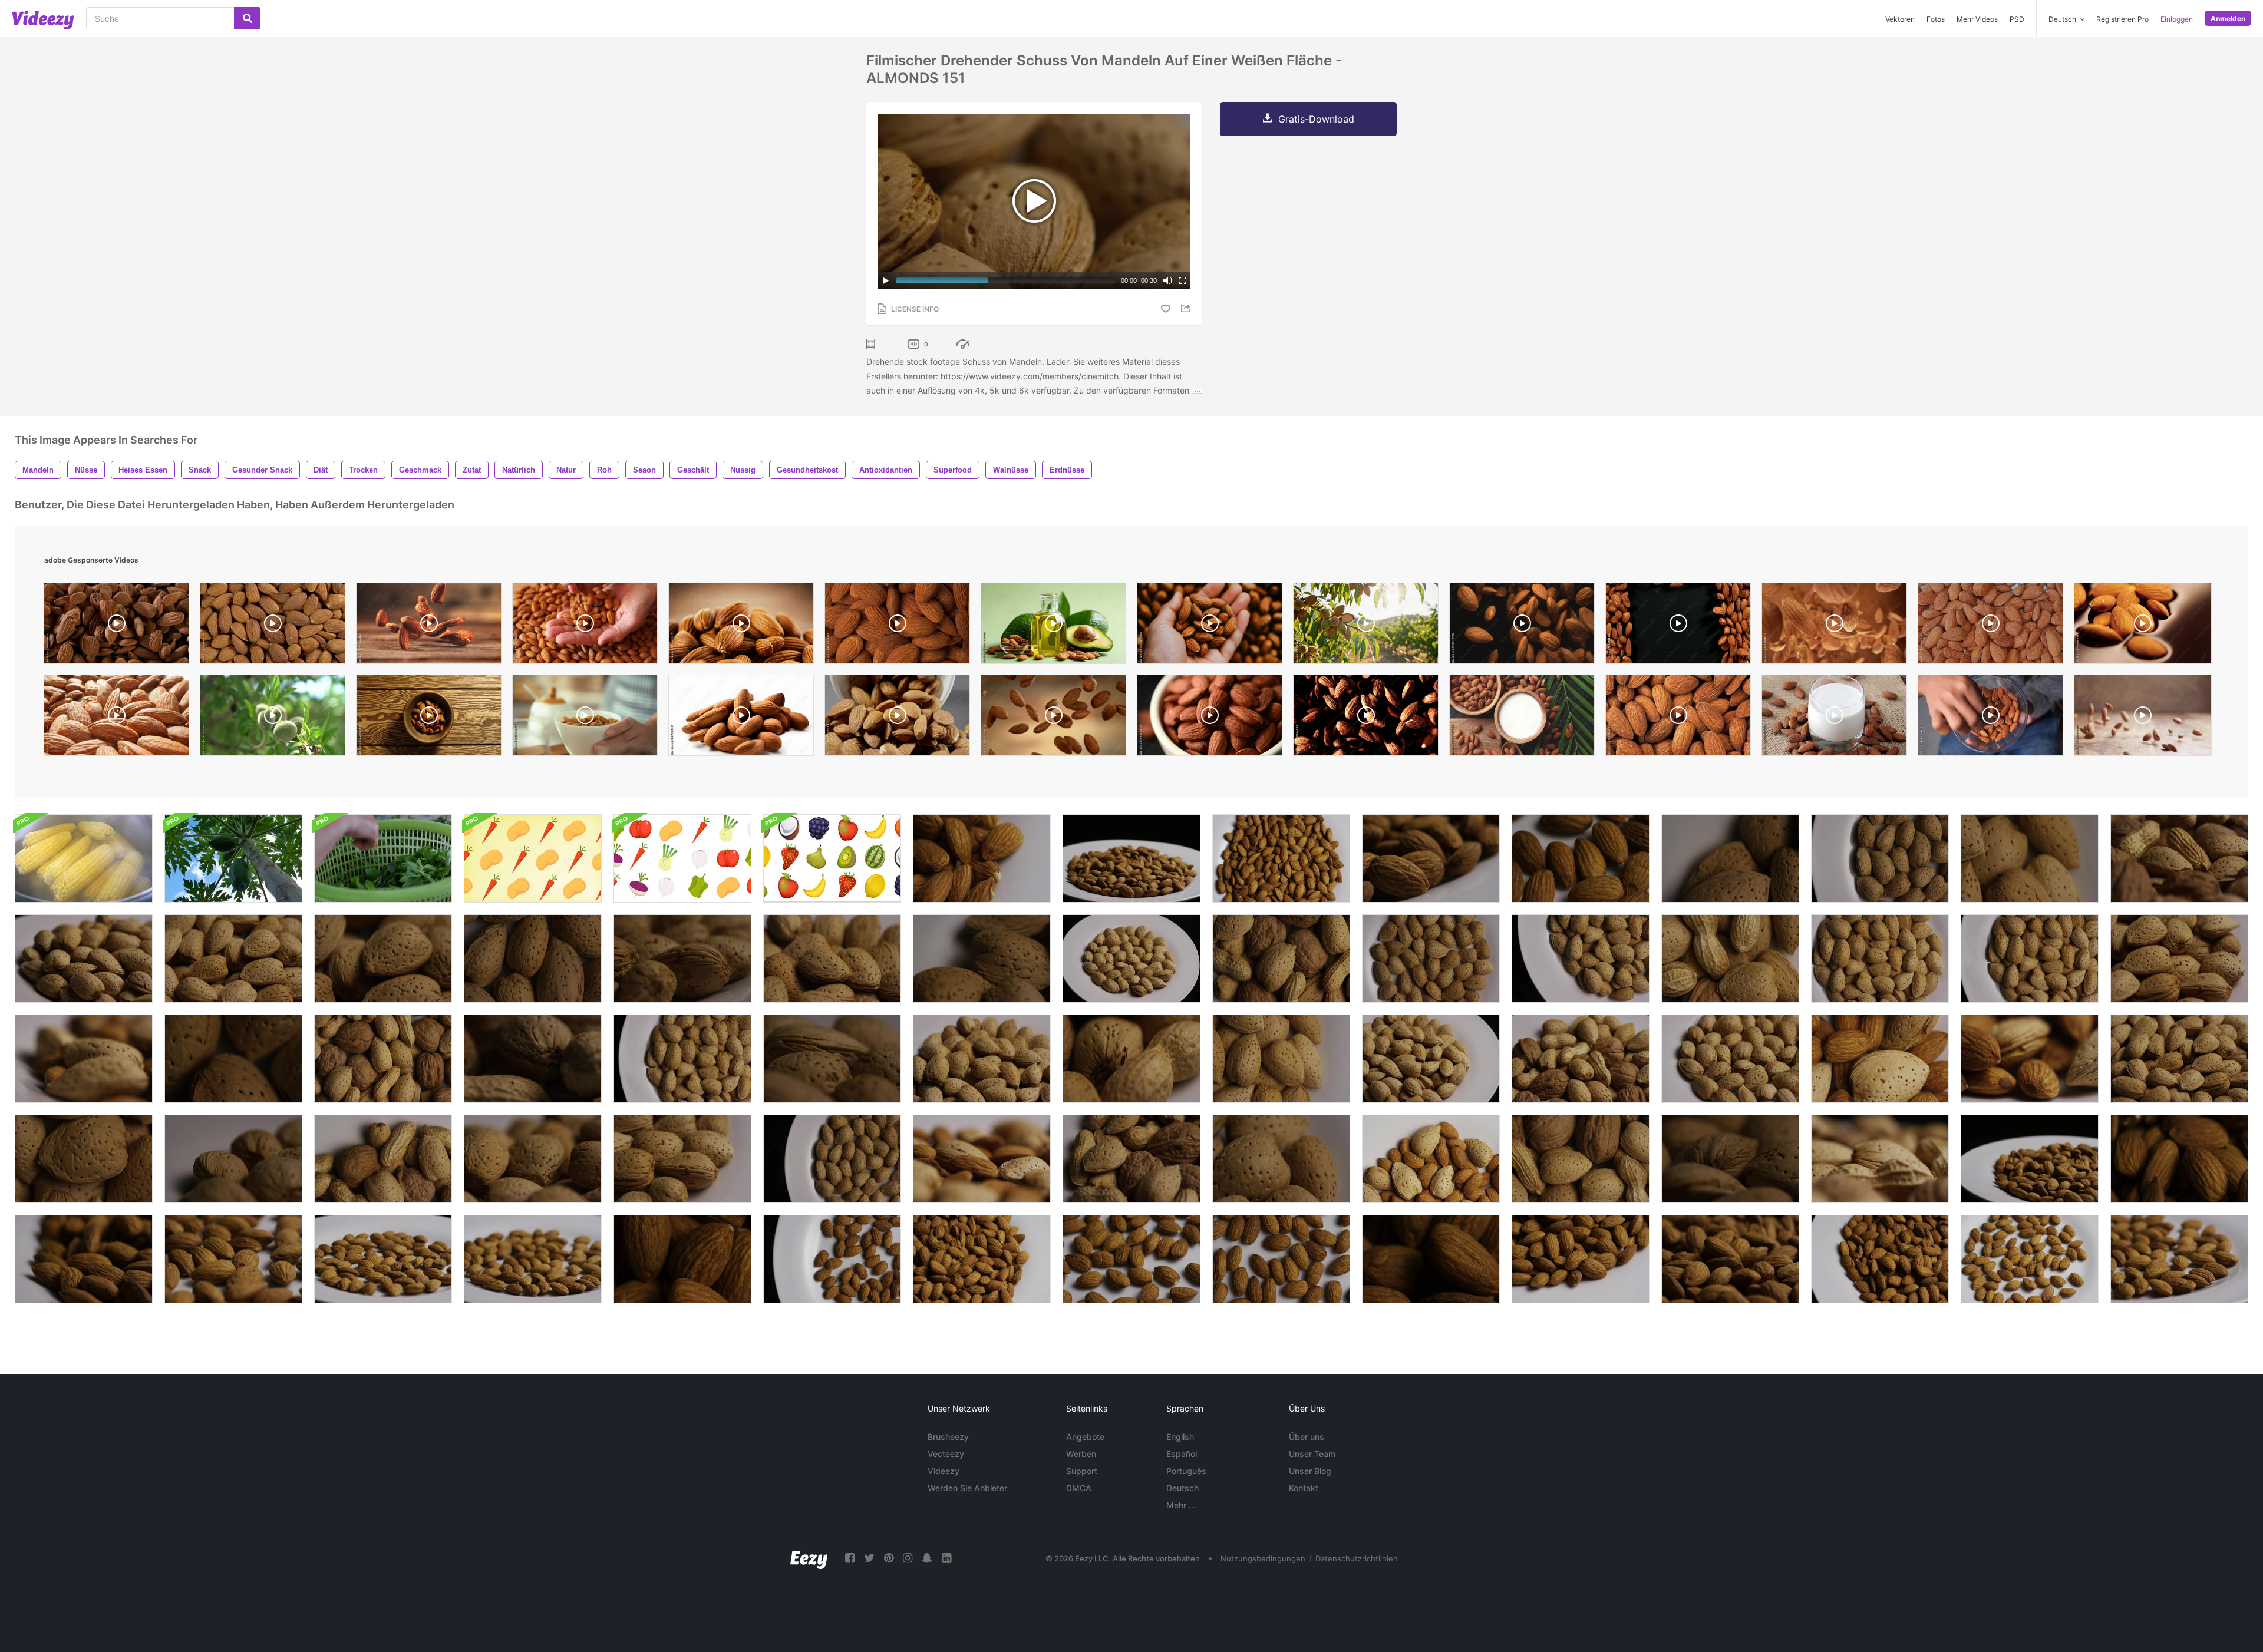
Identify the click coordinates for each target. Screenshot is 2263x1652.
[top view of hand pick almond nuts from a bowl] (1990, 718)
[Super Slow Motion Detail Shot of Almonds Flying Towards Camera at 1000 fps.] (1834, 626)
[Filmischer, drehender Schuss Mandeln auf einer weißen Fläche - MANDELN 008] (1131, 1259)
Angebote (1085, 1437)
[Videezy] (43, 20)
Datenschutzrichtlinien (1357, 1558)
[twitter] (869, 1558)
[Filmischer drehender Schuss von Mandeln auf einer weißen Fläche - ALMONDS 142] (2179, 1059)
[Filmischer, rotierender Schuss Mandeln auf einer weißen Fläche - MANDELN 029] (2179, 1159)
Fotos (1936, 19)
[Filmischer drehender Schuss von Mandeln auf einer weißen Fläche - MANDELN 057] (533, 959)
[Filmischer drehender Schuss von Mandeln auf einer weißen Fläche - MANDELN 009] (1581, 858)
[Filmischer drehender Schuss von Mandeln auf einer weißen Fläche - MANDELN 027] (982, 858)
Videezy (944, 1471)
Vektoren (1900, 19)
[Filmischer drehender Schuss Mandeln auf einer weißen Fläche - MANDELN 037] (1730, 1259)
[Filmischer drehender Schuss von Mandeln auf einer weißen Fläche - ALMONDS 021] (682, 1259)
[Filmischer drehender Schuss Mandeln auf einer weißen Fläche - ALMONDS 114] (2030, 959)
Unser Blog (1310, 1471)
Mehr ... (1181, 1505)
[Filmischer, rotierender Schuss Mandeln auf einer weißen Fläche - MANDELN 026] (1581, 1259)
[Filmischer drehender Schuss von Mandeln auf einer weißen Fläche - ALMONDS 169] (1431, 1159)
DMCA (1079, 1488)
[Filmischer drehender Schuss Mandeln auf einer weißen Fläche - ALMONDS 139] (1431, 1059)
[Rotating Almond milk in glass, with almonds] (1834, 718)
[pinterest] (889, 1558)
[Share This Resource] (1187, 308)
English (1180, 1437)
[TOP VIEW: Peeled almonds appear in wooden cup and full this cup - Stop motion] (429, 718)
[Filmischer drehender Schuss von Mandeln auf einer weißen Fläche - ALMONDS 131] (84, 1159)
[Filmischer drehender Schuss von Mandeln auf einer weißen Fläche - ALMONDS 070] (1730, 1059)
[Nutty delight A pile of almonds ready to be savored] (741, 718)
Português (1186, 1471)
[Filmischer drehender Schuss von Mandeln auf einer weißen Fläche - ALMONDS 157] (84, 959)
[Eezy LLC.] (809, 1558)
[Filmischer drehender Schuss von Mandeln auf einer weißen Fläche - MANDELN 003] (1281, 1259)
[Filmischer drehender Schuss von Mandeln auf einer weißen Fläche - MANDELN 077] (682, 1159)
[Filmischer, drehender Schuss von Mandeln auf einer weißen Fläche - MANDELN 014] (233, 1259)
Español (1182, 1454)
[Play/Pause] (886, 280)
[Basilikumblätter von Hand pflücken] (383, 858)
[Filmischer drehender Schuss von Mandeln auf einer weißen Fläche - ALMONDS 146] (2179, 959)
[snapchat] (927, 1558)
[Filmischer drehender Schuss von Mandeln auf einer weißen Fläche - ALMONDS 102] (682, 959)
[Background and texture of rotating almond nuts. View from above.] (1678, 718)
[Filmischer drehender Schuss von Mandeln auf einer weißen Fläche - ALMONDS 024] (1880, 1259)
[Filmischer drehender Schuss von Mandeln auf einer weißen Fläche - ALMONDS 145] (233, 959)
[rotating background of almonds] (273, 626)
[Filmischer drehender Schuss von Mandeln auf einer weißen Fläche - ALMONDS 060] (233, 1059)
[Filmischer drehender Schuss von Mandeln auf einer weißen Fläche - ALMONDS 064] (1131, 959)
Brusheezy (948, 1437)
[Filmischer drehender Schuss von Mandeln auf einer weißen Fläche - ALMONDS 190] (84, 1059)
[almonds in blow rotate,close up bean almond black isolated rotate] (1210, 718)
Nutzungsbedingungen (1263, 1558)
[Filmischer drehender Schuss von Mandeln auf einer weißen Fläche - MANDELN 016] (1281, 858)
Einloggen (2177, 19)
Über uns (1307, 1437)
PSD (2017, 19)
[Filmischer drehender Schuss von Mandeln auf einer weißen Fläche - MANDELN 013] (2179, 1259)
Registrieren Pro (2122, 19)
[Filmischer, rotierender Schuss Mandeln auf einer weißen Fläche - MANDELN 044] (1431, 959)
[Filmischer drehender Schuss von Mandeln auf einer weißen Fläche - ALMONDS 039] (84, 1259)
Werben (1081, 1454)
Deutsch (1182, 1488)
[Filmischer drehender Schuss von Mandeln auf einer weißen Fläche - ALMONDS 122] (1281, 1059)
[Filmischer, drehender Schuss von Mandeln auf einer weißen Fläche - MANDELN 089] (1281, 1159)
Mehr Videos (1977, 19)
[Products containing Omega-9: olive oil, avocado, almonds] (1053, 626)
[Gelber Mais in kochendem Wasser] (84, 858)
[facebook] (850, 1558)
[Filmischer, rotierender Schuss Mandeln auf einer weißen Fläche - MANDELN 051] (1880, 858)
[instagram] (908, 1558)
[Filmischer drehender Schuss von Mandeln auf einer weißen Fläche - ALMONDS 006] (2030, 1259)
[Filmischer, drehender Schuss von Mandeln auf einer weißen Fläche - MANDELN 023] (982, 1259)
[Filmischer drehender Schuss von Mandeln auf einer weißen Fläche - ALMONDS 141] (982, 1059)
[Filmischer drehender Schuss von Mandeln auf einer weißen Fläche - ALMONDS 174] (1880, 1059)
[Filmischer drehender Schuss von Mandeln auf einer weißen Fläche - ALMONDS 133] (1730, 858)
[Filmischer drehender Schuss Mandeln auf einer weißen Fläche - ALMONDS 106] (233, 1159)
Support (1082, 1471)
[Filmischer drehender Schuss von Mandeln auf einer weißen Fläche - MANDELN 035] (2030, 1159)
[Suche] (247, 18)
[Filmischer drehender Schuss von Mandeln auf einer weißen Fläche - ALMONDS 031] (1431, 1259)
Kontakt (1304, 1488)
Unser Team (1312, 1454)
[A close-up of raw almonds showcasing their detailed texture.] (741, 626)
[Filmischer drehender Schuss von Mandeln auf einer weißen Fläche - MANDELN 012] (383, 1259)
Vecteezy (946, 1454)
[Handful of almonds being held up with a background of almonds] (1210, 626)
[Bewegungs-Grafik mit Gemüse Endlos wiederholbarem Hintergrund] (533, 858)
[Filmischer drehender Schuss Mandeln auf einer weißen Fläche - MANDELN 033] (1131, 858)
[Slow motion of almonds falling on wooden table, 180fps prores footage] (2143, 718)
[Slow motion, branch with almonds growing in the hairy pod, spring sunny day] (273, 718)
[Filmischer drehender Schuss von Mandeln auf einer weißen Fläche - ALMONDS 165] (533, 1159)
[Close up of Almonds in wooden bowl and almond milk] (1522, 718)
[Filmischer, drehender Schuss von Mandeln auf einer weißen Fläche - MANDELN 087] (982, 959)
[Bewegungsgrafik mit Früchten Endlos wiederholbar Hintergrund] (832, 858)
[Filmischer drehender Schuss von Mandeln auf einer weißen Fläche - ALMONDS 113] (1880, 959)
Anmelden (2228, 19)
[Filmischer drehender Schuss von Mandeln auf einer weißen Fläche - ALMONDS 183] (2030, 1059)
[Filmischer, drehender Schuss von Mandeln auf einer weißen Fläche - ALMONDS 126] (2030, 858)
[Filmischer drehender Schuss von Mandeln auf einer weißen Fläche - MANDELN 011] (533, 1259)
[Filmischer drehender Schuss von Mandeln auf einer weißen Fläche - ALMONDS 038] (1431, 858)
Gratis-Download (1316, 119)
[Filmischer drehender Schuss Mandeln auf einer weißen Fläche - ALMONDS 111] (682, 1059)
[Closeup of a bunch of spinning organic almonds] (897, 626)
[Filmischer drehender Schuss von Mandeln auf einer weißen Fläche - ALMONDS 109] (1730, 1159)
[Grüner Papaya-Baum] (233, 858)
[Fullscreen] (1183, 280)
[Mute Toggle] (1167, 280)
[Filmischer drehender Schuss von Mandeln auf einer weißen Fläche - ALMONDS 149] (832, 959)
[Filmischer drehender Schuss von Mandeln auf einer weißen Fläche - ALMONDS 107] (832, 1059)
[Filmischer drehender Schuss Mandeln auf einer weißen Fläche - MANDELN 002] (832, 1259)
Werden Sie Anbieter (967, 1488)
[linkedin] (946, 1558)
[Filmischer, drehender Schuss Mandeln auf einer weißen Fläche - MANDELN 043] (832, 1159)
